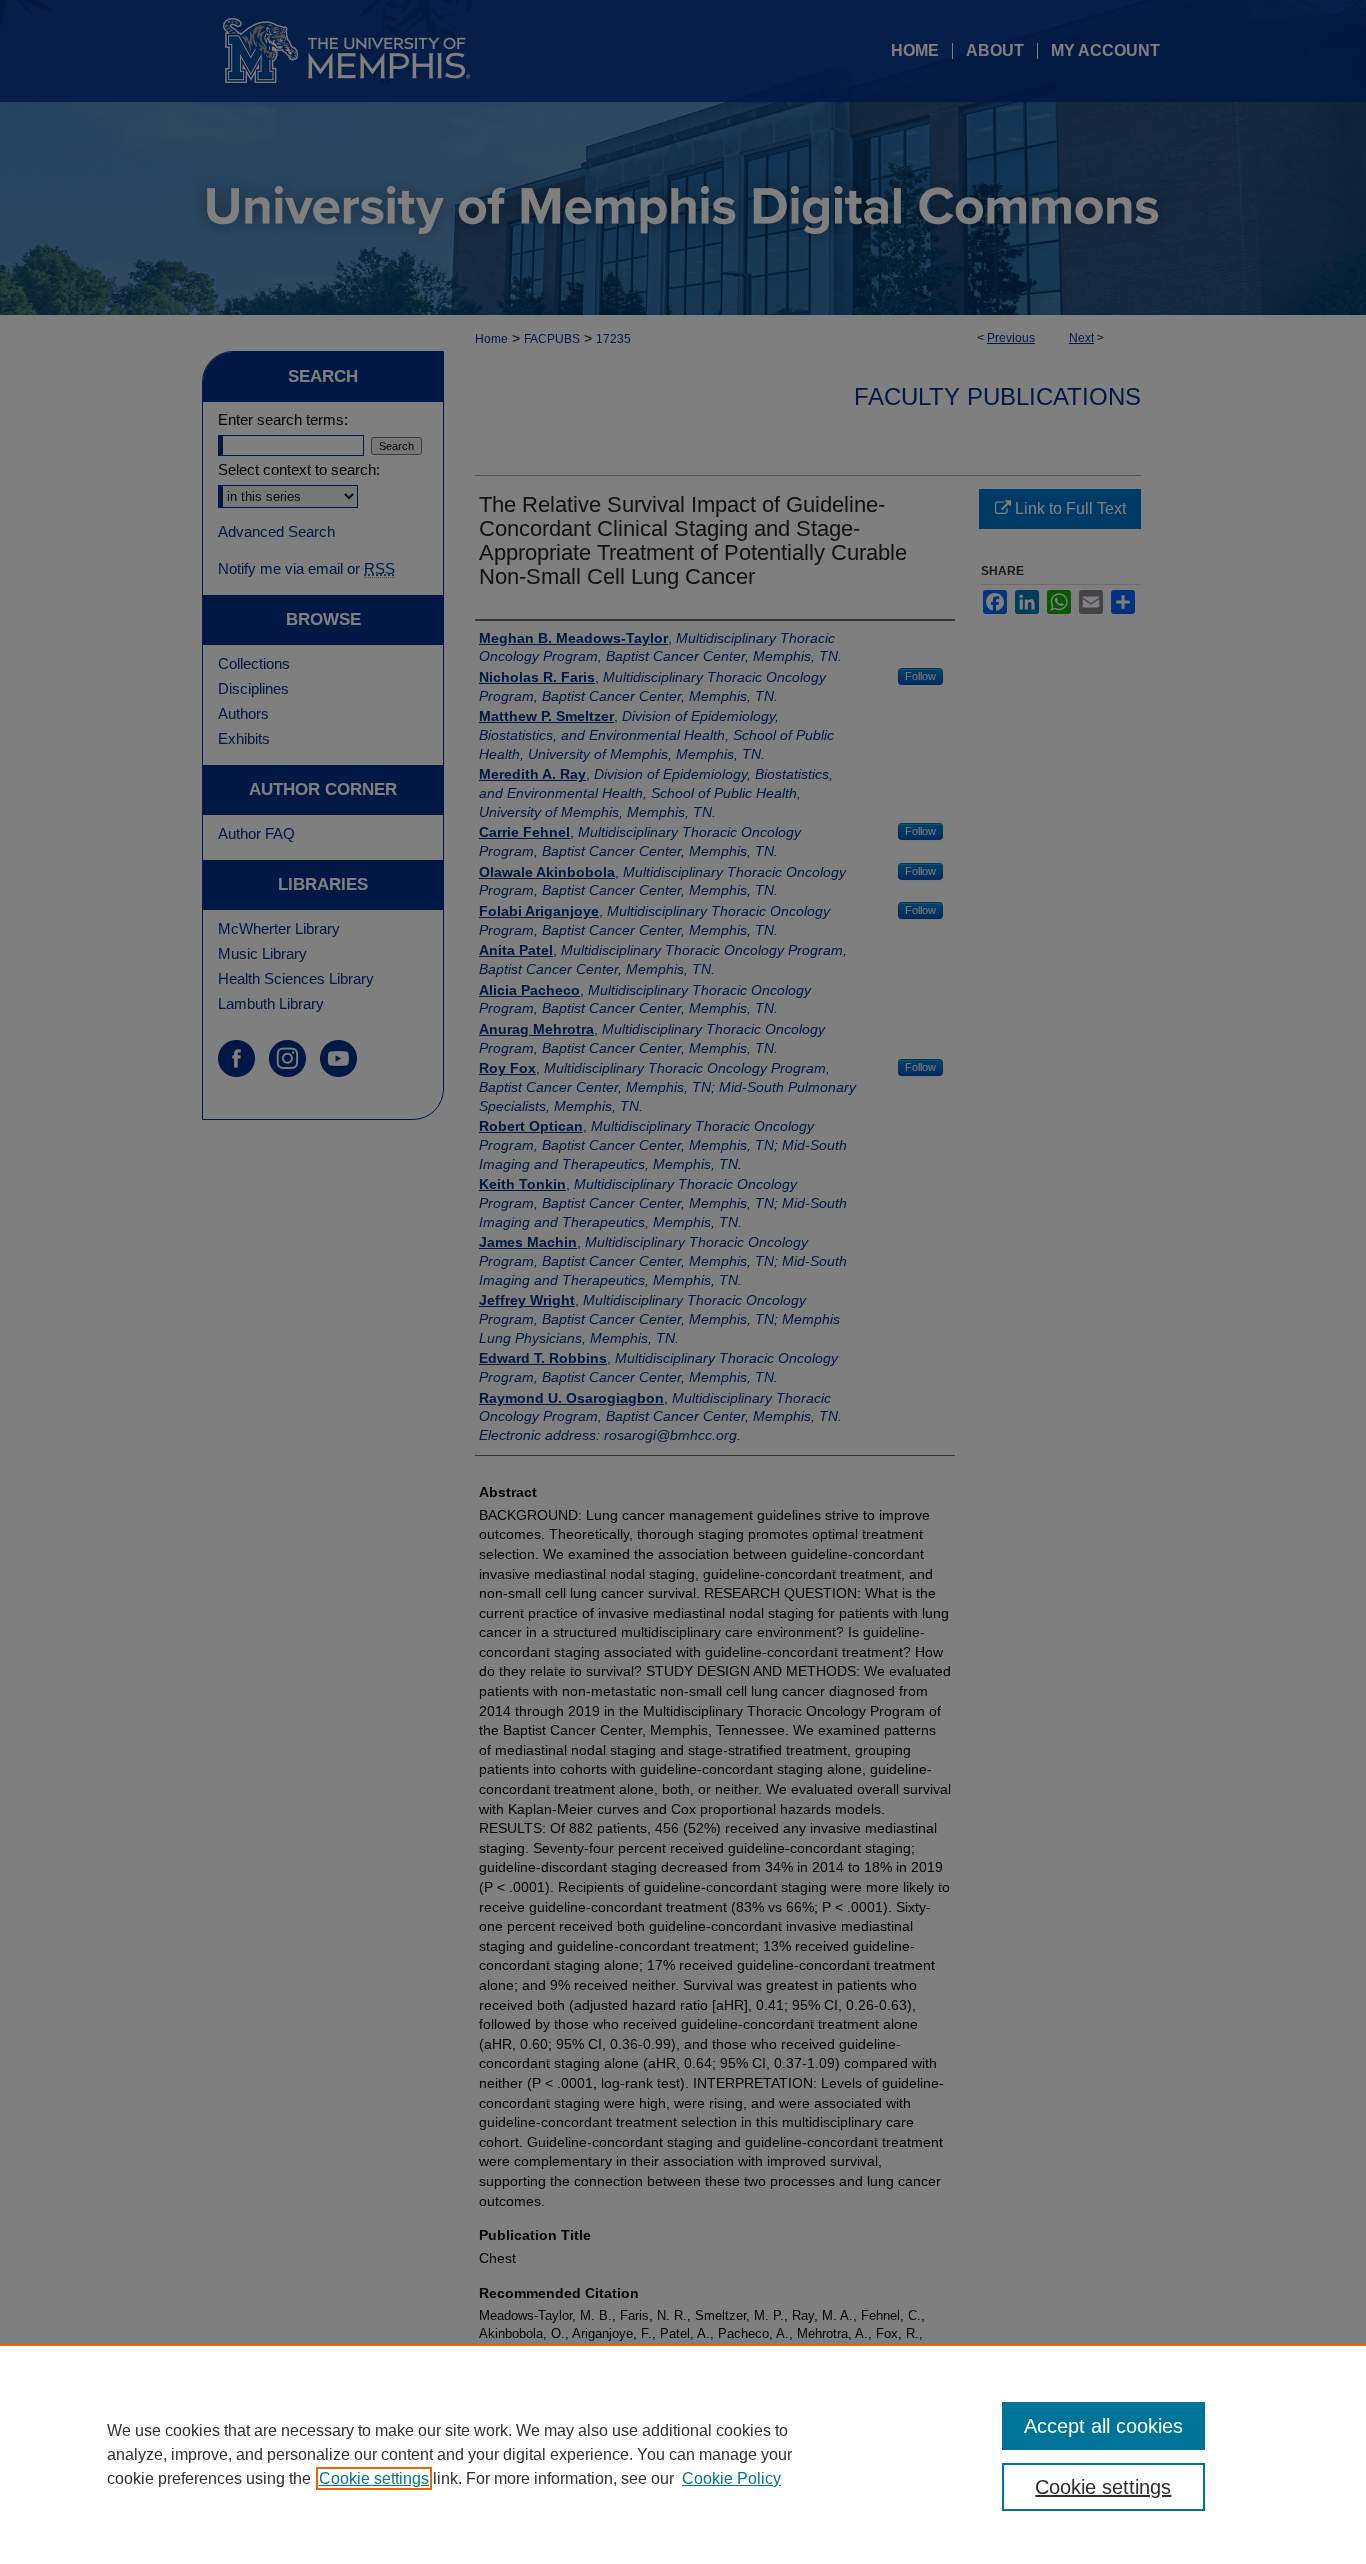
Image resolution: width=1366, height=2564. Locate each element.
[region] (683, 2454)
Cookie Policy (731, 2478)
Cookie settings (374, 2478)
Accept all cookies (1103, 2426)
